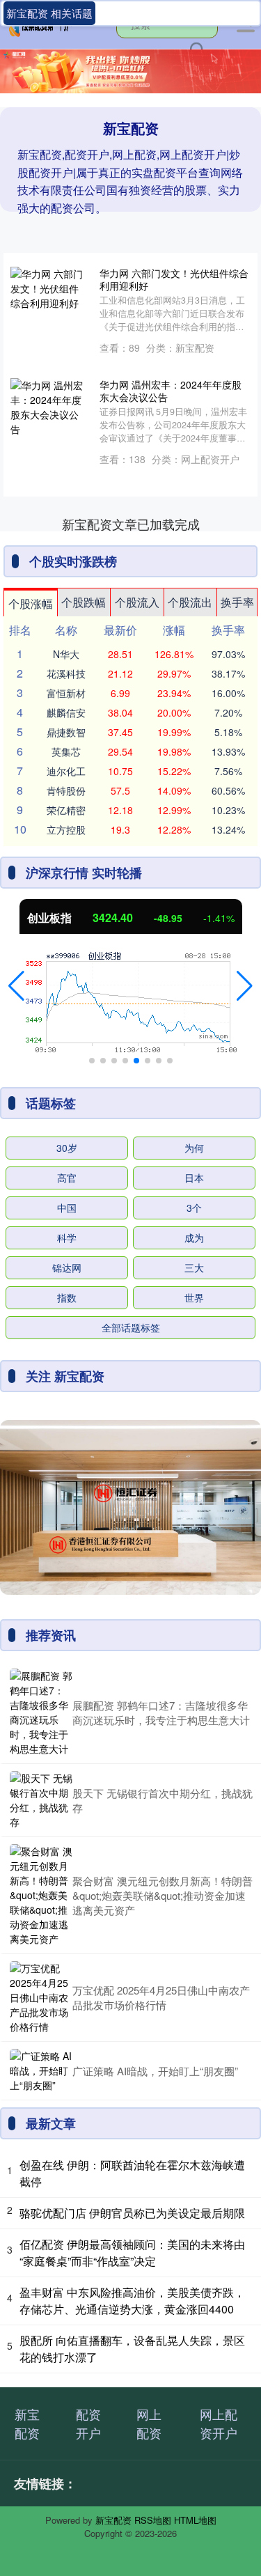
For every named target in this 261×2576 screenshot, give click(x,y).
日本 (194, 1178)
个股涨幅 (31, 603)
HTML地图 (195, 2520)
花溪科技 (66, 673)
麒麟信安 (66, 712)
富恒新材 (66, 693)
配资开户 (88, 2423)
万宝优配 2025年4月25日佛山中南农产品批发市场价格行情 (161, 1997)
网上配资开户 (219, 2423)
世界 (194, 1297)
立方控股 (66, 829)
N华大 (66, 654)
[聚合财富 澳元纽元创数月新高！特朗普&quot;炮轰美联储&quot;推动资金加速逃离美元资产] (41, 1895)
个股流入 (137, 602)
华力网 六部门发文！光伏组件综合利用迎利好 (174, 279)
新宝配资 (27, 2423)
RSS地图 (153, 2520)
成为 (194, 1238)
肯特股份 (66, 790)
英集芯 (66, 751)
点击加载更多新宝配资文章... (130, 524)
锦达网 (67, 1267)
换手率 (237, 602)
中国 (67, 1208)
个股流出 (190, 602)
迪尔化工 (66, 771)
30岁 (67, 1148)
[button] (16, 986)
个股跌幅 (84, 602)
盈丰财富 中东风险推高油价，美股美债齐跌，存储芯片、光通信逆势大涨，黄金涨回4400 (132, 2301)
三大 (194, 1267)
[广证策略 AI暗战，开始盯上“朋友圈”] (41, 2071)
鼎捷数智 (66, 732)
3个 (194, 1208)
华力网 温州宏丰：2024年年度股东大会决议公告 (171, 391)
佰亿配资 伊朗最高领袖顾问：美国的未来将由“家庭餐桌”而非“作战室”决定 (132, 2253)
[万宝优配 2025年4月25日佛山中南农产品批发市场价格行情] (41, 1998)
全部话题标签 (131, 1327)
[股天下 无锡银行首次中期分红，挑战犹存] (41, 1800)
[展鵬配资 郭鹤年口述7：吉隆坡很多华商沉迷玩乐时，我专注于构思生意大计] (41, 1712)
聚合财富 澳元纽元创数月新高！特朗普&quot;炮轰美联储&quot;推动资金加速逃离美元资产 (163, 1895)
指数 (67, 1297)
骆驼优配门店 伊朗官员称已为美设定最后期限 (132, 2213)
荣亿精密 (66, 810)
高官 (67, 1178)
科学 (67, 1238)
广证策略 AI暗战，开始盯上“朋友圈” (155, 2071)
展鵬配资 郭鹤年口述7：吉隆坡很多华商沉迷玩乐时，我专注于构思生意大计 (161, 1712)
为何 (194, 1148)
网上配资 (149, 2423)
